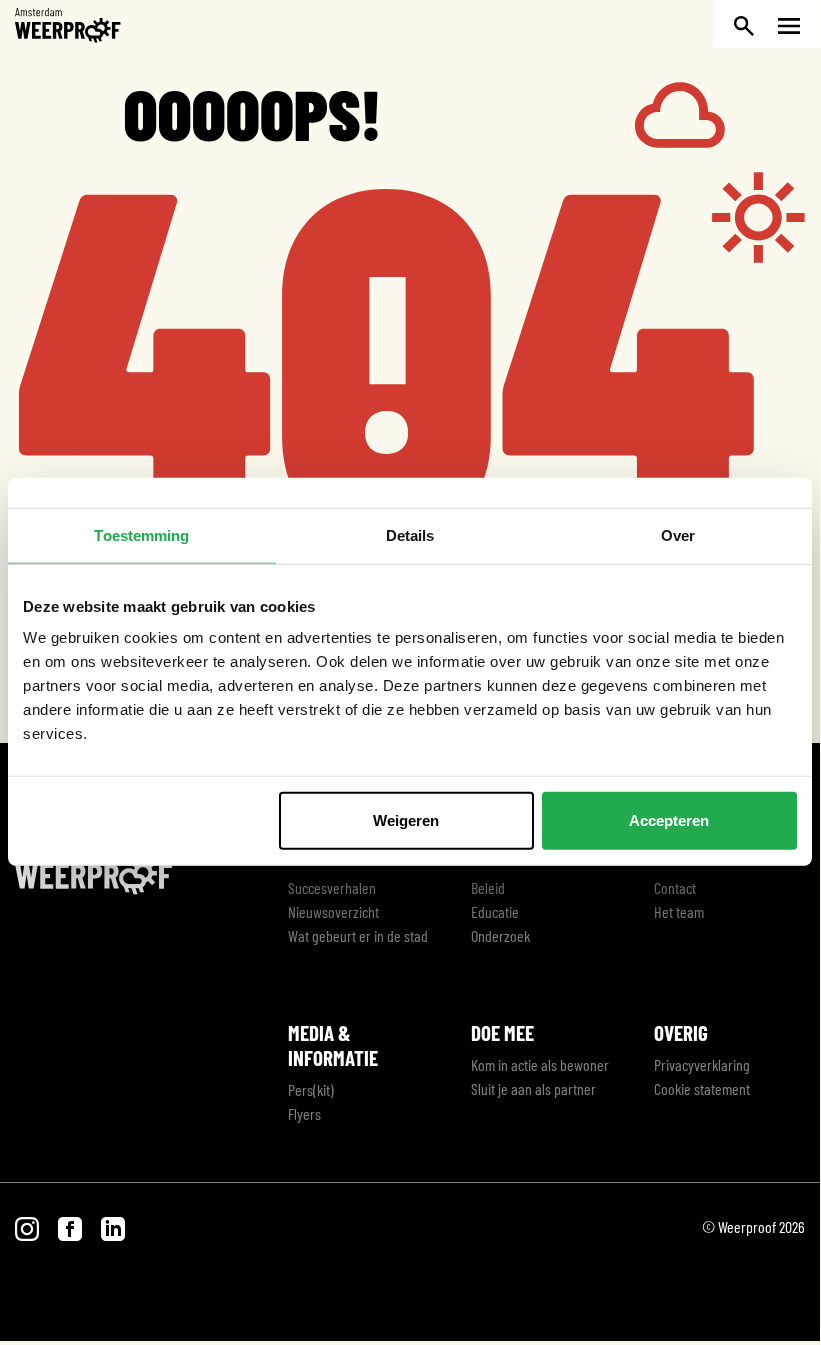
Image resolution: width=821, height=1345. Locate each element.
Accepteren (669, 820)
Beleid (488, 887)
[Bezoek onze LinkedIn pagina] (113, 1226)
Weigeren (406, 820)
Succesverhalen (332, 887)
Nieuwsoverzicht (333, 911)
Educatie (495, 911)
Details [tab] (410, 534)
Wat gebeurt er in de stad (358, 935)
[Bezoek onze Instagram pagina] (28, 1226)
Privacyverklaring (702, 1064)
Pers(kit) (311, 1089)
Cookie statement (702, 1088)
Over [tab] (678, 534)
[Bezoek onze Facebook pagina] (71, 1226)
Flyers (304, 1113)
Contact (675, 887)
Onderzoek (500, 935)
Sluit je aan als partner (533, 1088)
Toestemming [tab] (141, 534)
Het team (679, 911)
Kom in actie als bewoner (540, 1064)
